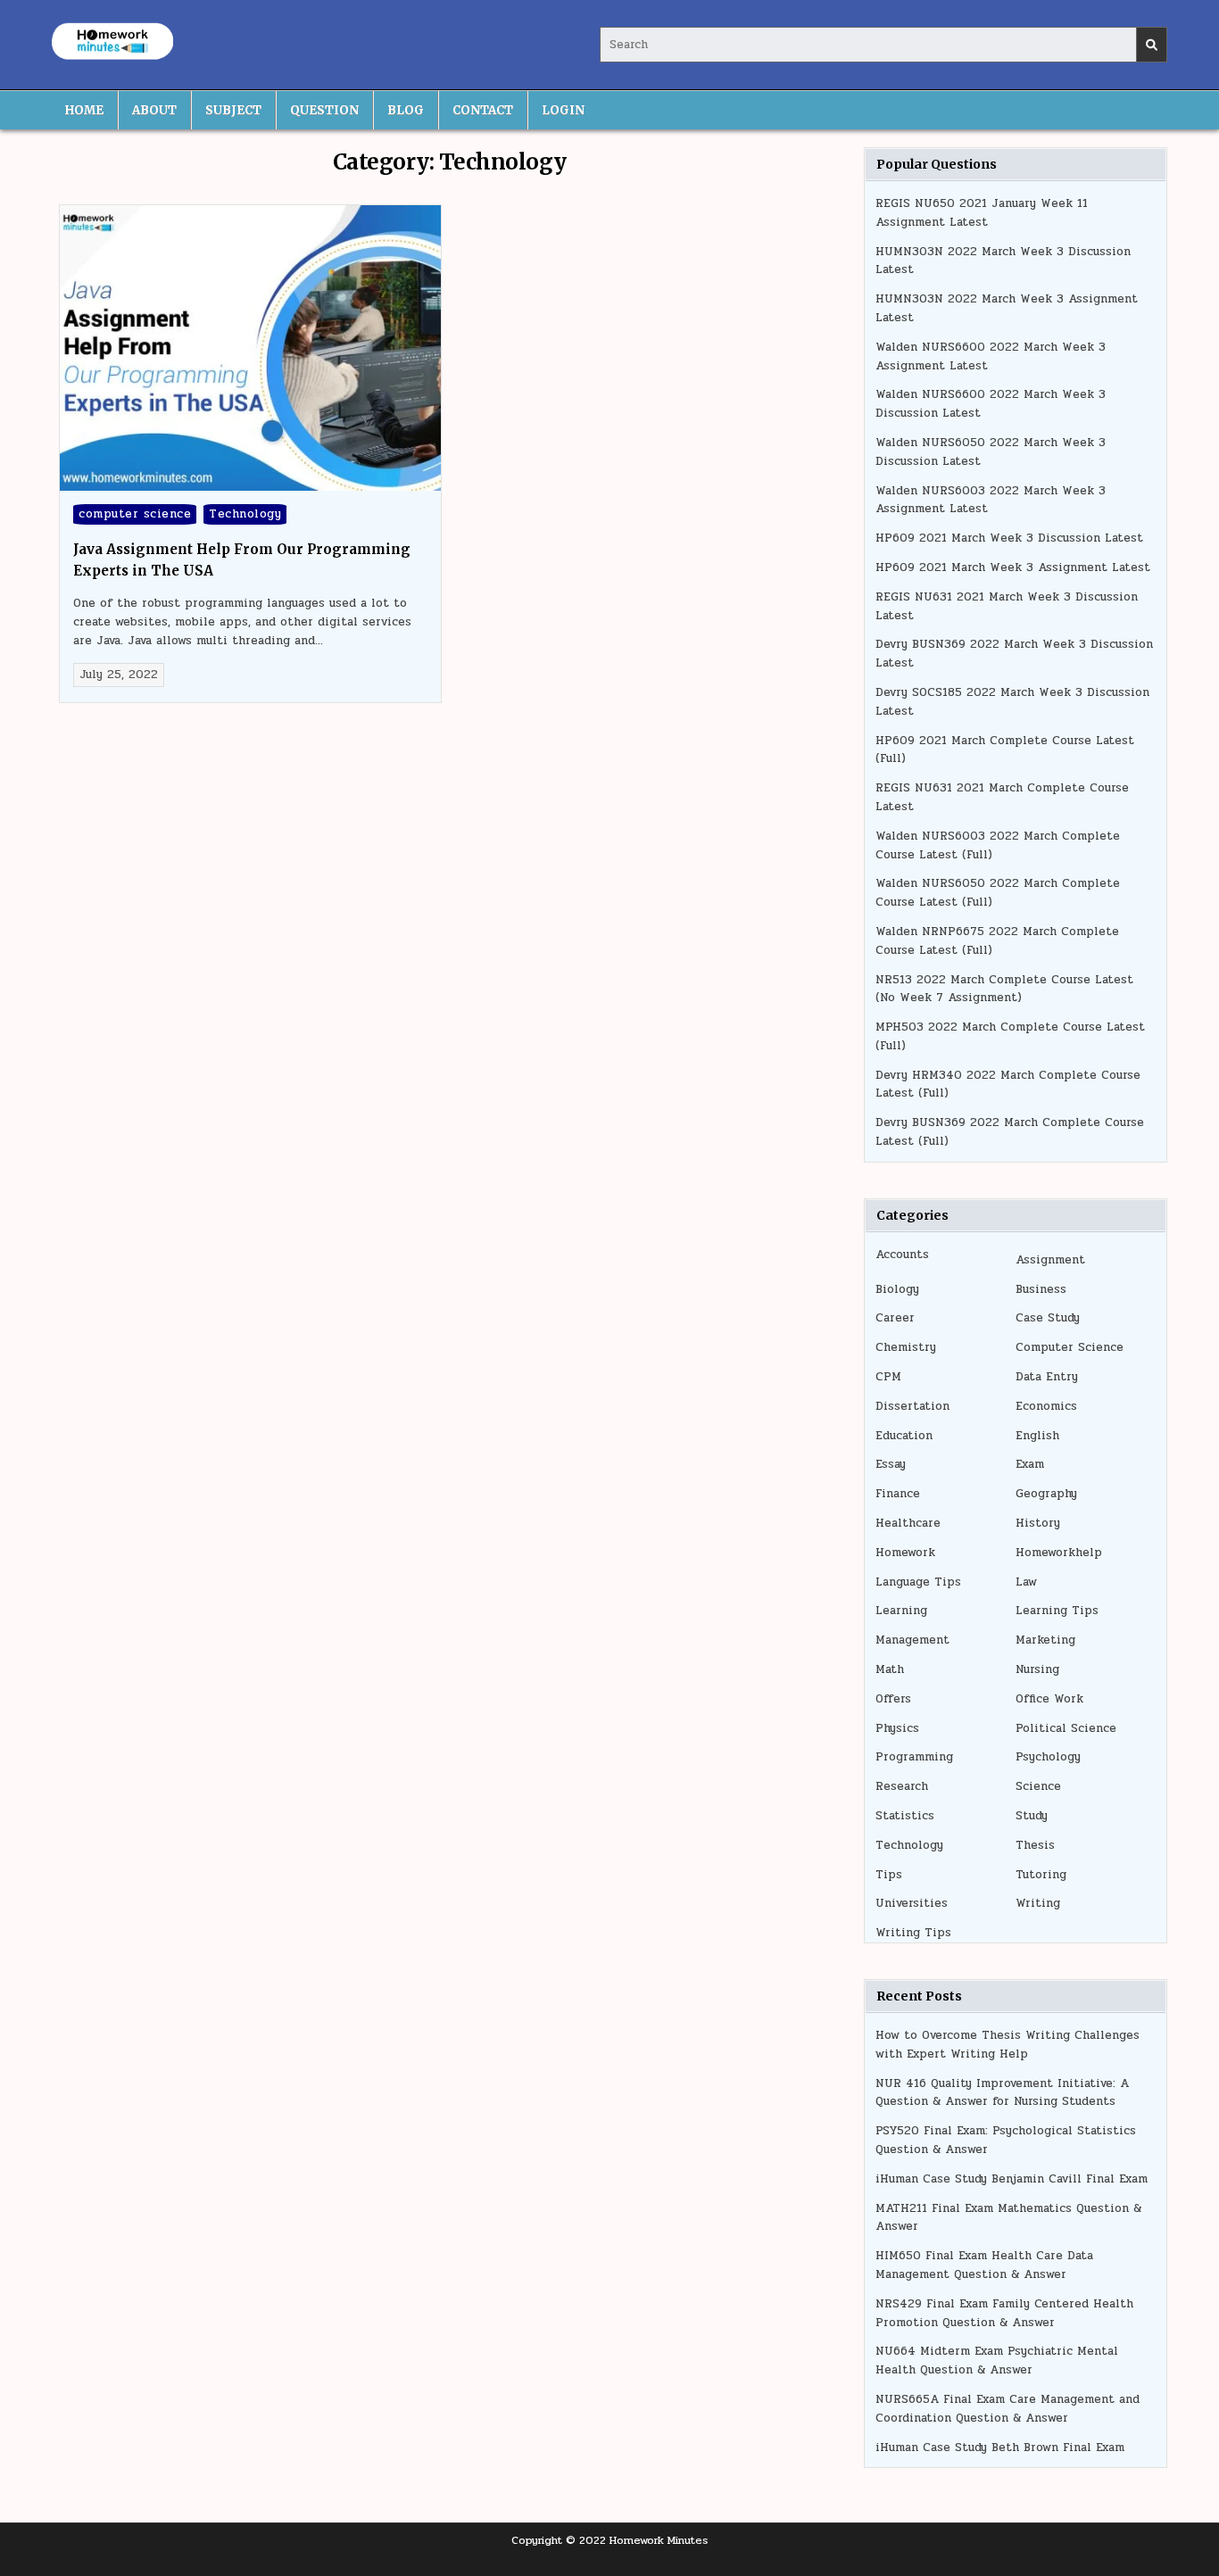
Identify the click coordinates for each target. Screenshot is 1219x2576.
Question (324, 110)
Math (890, 1669)
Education (904, 1436)
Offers (893, 1699)
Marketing (1045, 1640)
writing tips (913, 1933)
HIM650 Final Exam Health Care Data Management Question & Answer (984, 2265)
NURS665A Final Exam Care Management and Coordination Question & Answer (1008, 2409)
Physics (897, 1728)
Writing (1038, 1903)
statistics (905, 1816)
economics (1046, 1406)
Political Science (1066, 1728)
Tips (889, 1875)
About (154, 110)
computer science (135, 514)
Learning (901, 1611)
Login (563, 110)
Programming (914, 1757)
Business (1041, 1289)
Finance (898, 1494)
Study (1032, 1816)
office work (1049, 1699)
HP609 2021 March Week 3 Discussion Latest (1009, 538)
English (1037, 1436)
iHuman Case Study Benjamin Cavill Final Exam (1012, 2179)
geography (1046, 1494)
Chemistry (906, 1347)
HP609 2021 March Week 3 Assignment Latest (1013, 567)
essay (891, 1464)
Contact (483, 110)
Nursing (1037, 1669)
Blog (406, 110)
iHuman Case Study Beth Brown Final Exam (1000, 2448)
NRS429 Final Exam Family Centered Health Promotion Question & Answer (1004, 2313)
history (1038, 1523)
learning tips (1057, 1611)
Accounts (902, 1255)
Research (902, 1786)
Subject (233, 110)
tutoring (1041, 1875)
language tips (918, 1582)
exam (1030, 1464)
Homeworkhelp (1059, 1553)
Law (1026, 1582)
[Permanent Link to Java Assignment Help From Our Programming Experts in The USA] (250, 348)
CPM (888, 1377)
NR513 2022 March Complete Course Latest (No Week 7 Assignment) (1004, 989)
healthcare (908, 1523)
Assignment (1050, 1260)
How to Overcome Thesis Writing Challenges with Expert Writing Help (1008, 2045)
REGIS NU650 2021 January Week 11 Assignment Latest (982, 213)
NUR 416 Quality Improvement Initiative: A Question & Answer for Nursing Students (1002, 2093)
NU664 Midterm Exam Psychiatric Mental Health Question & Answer (997, 2361)
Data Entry (1047, 1377)
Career (895, 1318)
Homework (905, 1553)
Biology (897, 1289)
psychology (1048, 1757)
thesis (1035, 1845)
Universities (912, 1903)
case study (1048, 1318)
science (1038, 1786)
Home (84, 110)
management (912, 1640)
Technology (245, 514)
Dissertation (912, 1406)
